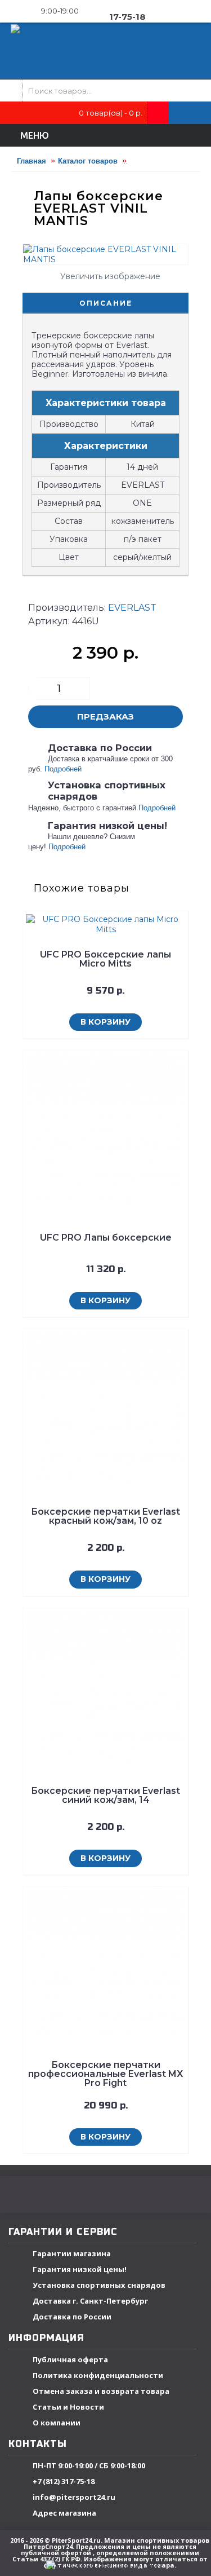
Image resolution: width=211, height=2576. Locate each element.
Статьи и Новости (68, 2407)
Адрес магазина (64, 2513)
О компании (57, 2423)
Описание (106, 303)
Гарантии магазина (72, 2253)
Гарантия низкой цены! (80, 2269)
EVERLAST (132, 608)
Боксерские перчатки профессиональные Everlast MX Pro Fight (105, 2074)
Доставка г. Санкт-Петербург (90, 2301)
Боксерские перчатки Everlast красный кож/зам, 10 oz (105, 1516)
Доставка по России (72, 2317)
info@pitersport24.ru (74, 2497)
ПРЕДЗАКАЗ (105, 716)
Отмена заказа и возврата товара (101, 2391)
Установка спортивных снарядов (99, 2285)
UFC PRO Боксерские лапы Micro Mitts (105, 959)
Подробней (63, 769)
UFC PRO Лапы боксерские (106, 1238)
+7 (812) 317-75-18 (64, 2481)
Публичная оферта (70, 2359)
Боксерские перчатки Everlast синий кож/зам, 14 (105, 1795)
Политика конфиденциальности (98, 2375)
